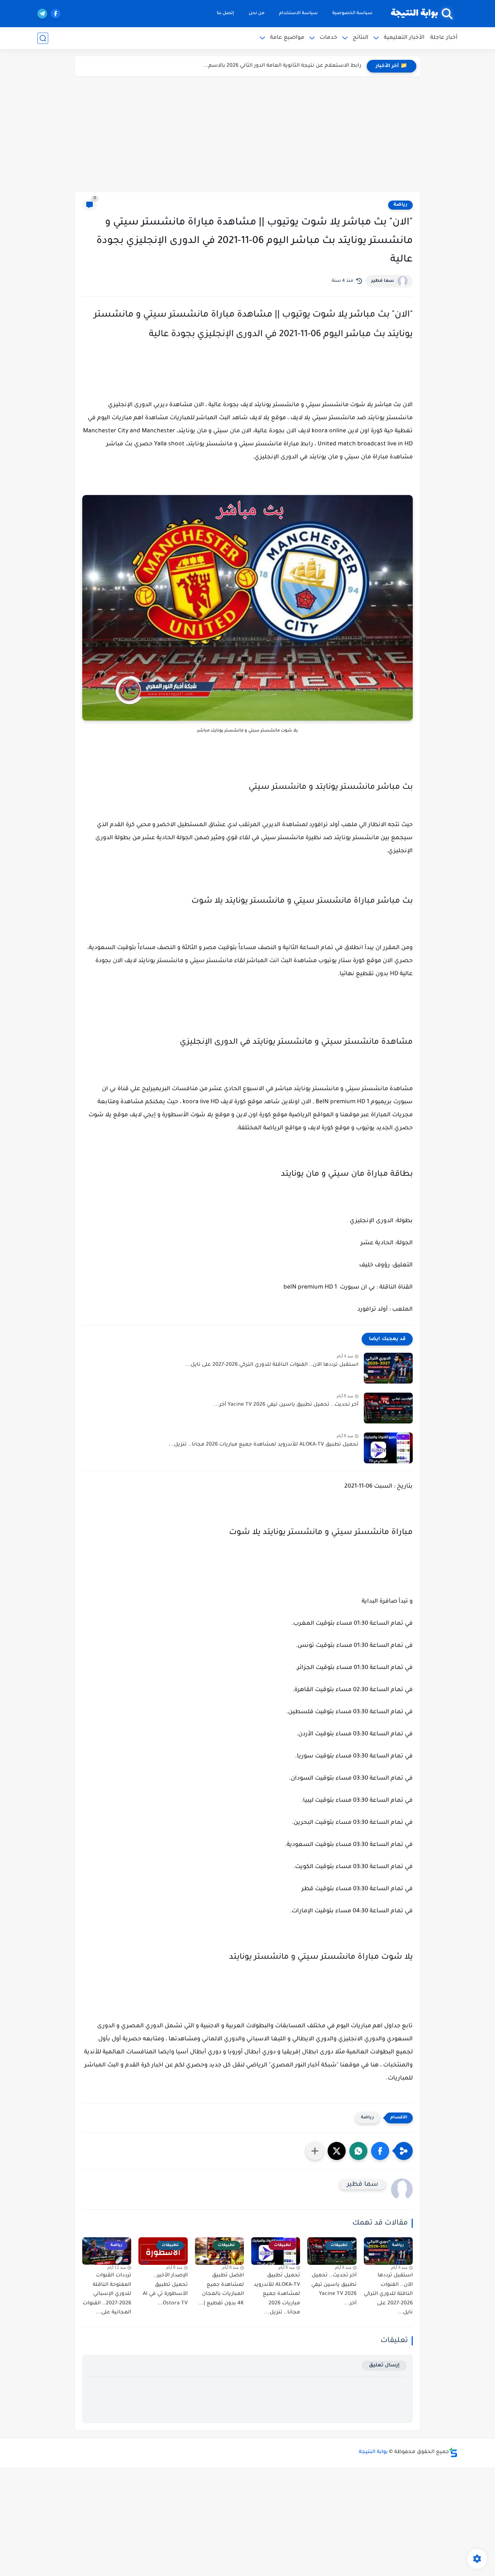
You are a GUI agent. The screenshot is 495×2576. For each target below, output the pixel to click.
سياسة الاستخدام (298, 13)
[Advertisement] (247, 134)
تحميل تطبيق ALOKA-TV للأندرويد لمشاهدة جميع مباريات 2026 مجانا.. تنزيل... (263, 1445)
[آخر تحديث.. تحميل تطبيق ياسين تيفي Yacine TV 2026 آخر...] (388, 1408)
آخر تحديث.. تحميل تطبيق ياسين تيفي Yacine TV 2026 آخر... (286, 1405)
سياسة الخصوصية (352, 13)
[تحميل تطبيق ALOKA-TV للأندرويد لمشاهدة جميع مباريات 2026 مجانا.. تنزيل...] (388, 1448)
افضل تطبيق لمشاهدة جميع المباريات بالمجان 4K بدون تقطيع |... (221, 2290)
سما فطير (382, 281)
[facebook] (56, 14)
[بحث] (43, 38)
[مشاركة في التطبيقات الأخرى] (315, 2151)
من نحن (257, 13)
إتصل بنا (225, 13)
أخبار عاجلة (444, 38)
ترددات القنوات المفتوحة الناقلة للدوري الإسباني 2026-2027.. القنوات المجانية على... (107, 2294)
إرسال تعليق (384, 2365)
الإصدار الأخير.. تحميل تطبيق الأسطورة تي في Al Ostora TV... (165, 2290)
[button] (380, 2151)
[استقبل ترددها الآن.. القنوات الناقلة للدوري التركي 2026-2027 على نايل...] (388, 1368)
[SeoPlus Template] (453, 2453)
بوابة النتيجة (414, 14)
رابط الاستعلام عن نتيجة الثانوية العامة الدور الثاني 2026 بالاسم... (282, 66)
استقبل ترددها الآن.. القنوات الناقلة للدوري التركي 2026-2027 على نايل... (272, 1365)
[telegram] (42, 14)
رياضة (400, 205)
